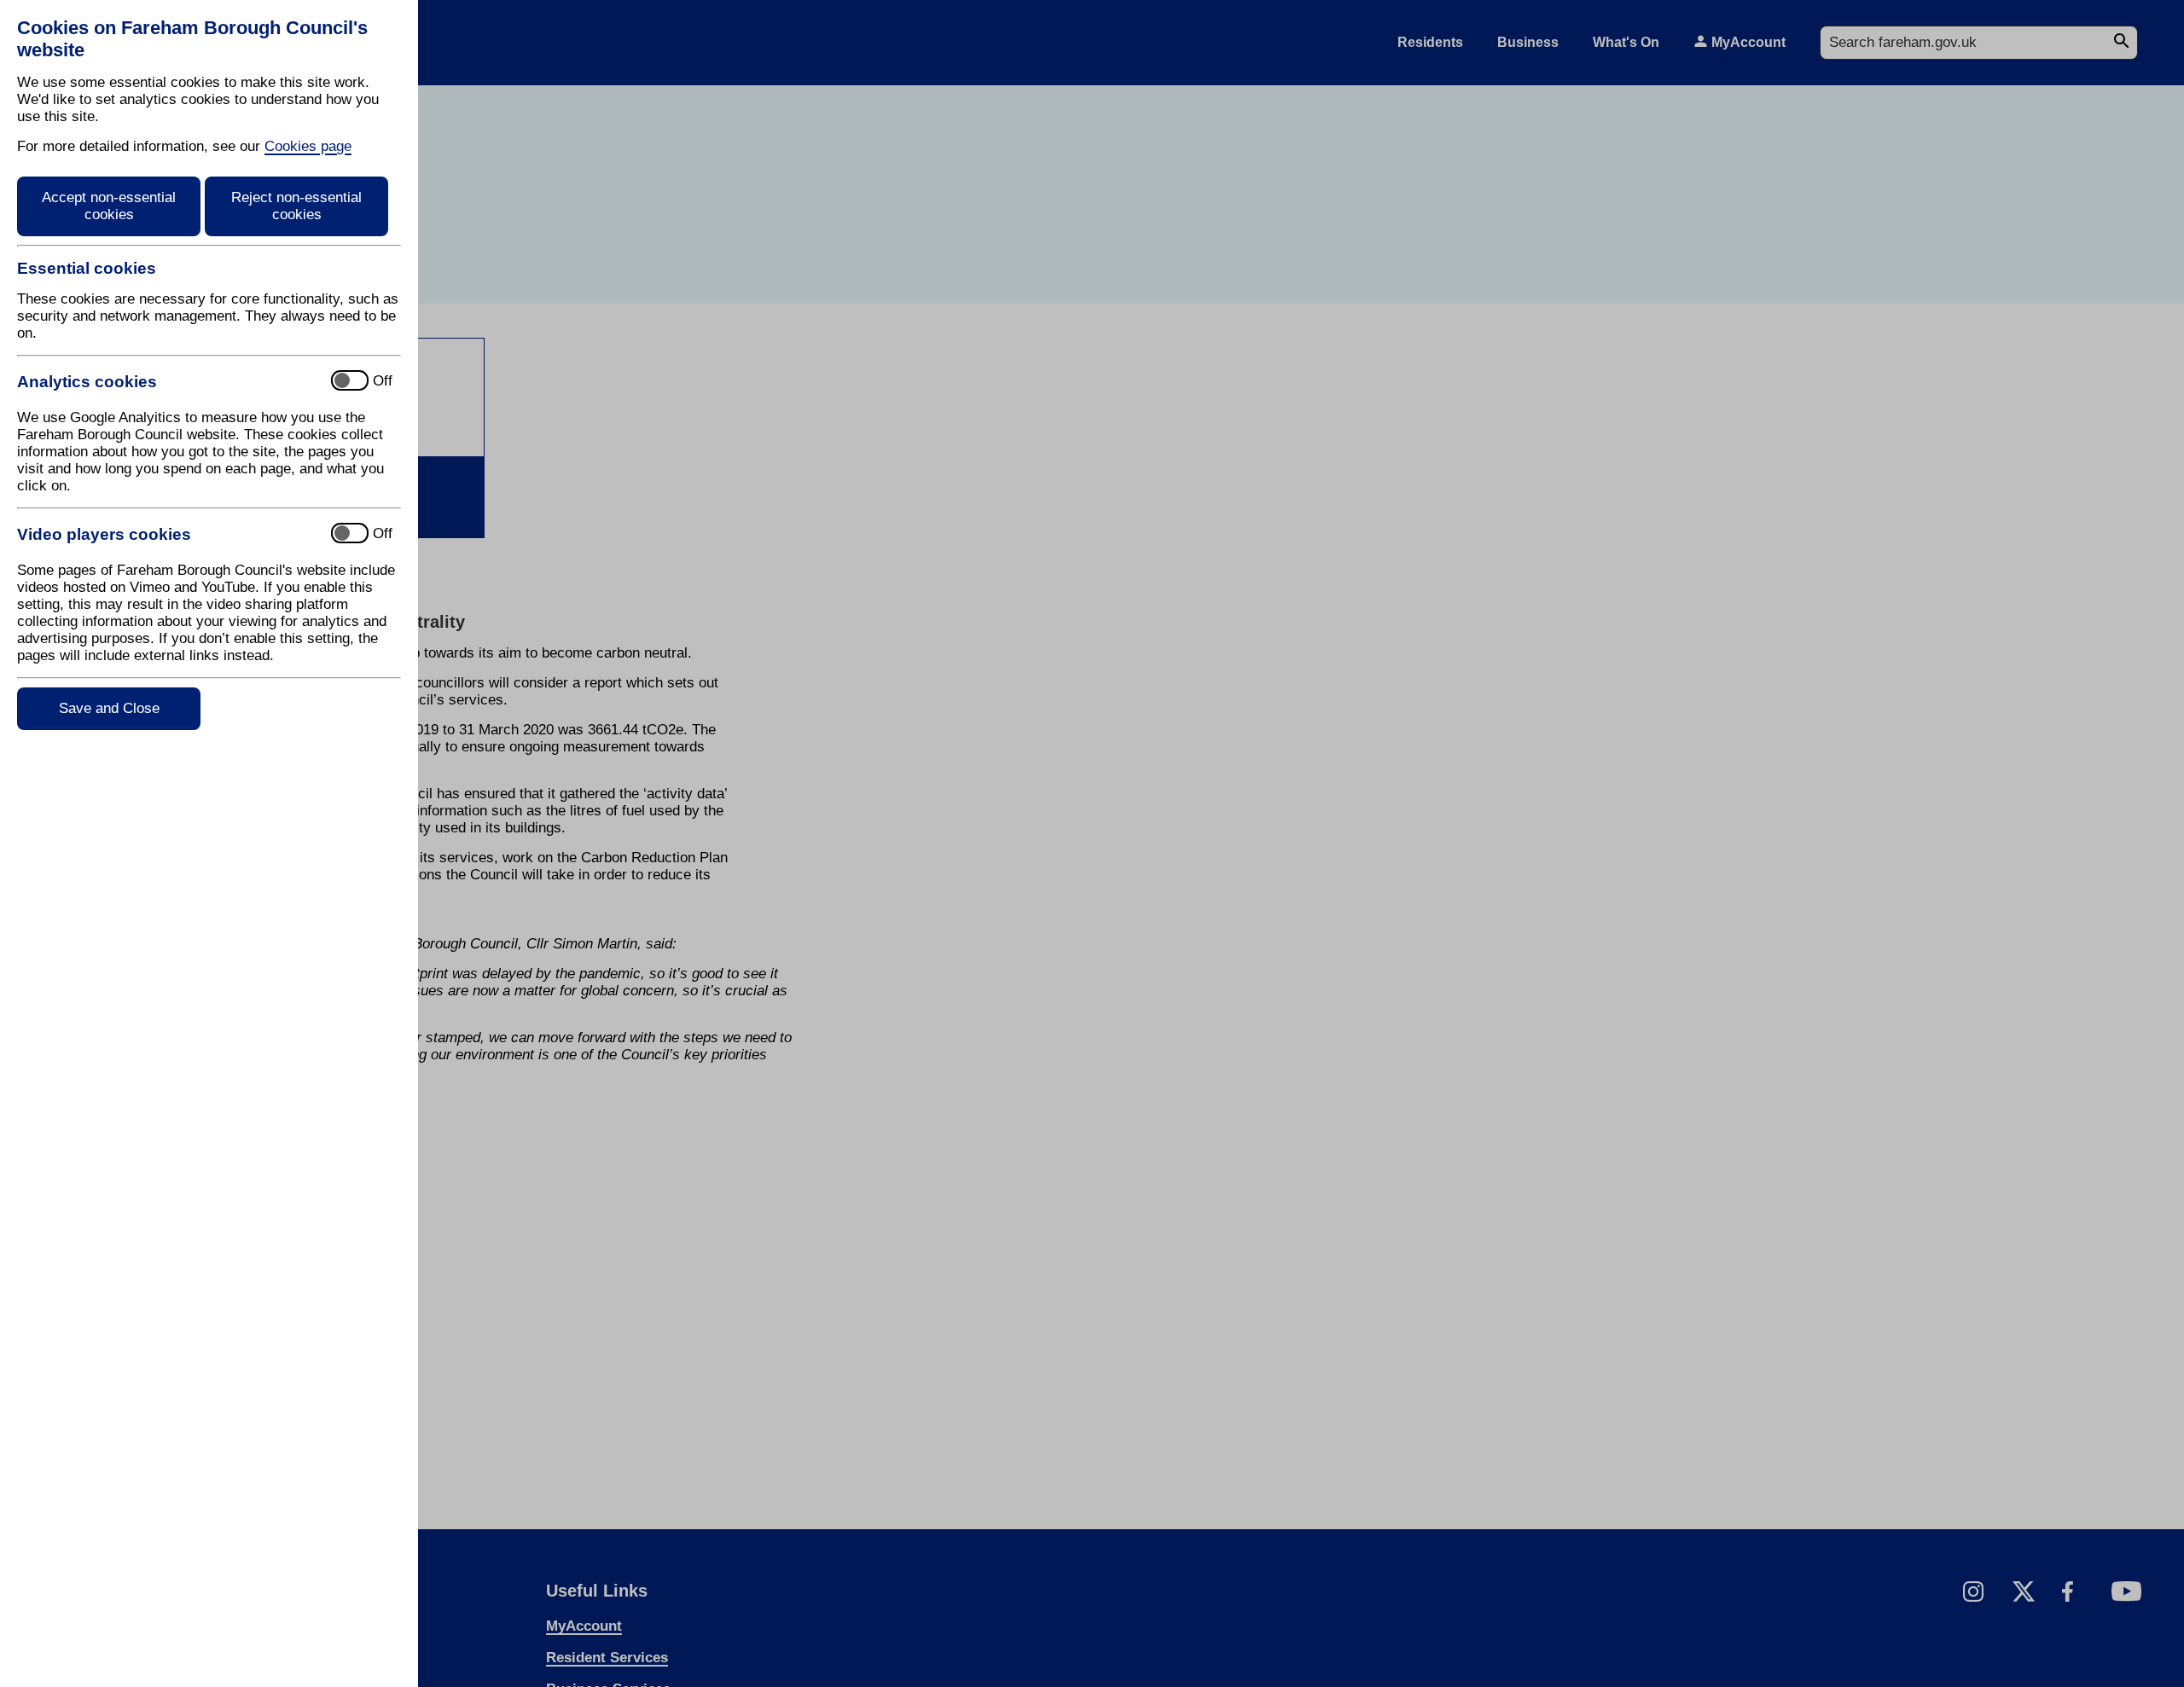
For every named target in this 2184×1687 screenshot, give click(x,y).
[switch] (167, 382)
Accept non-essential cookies (109, 206)
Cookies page (308, 146)
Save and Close (109, 708)
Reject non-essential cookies (296, 206)
